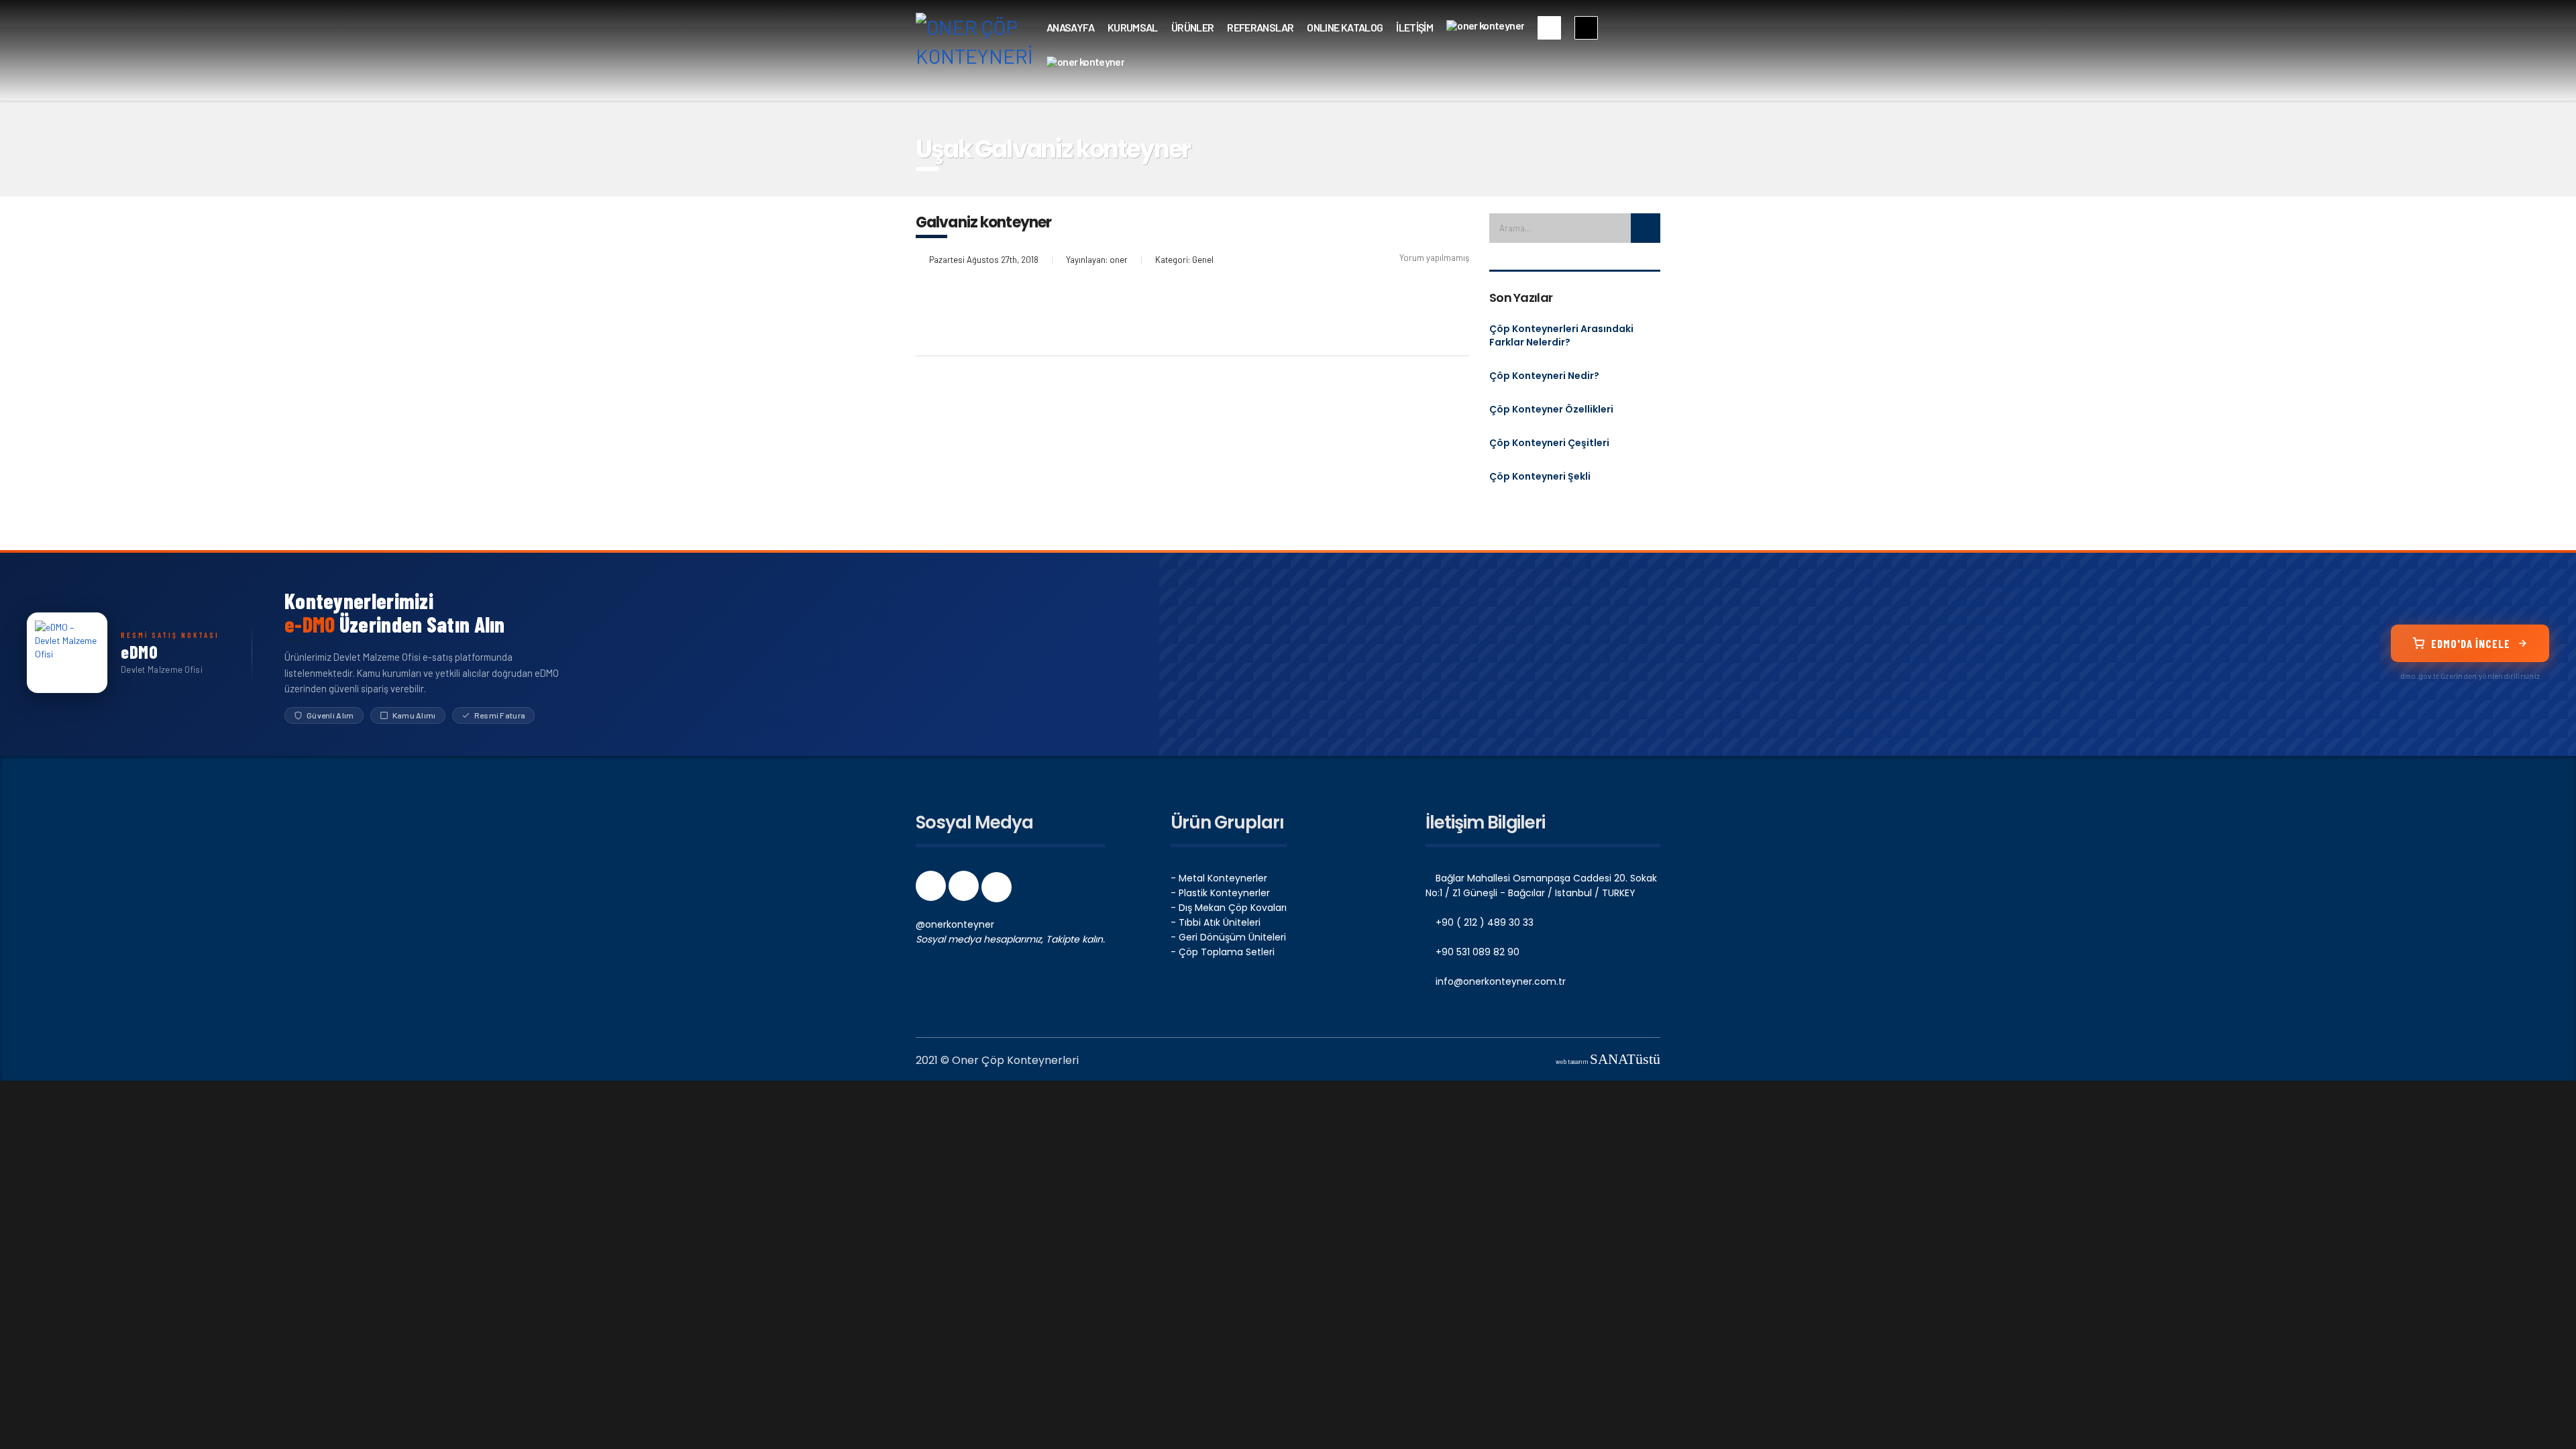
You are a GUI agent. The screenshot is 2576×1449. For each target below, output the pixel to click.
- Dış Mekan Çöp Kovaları (1229, 908)
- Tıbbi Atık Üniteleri (1216, 922)
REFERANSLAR (1260, 27)
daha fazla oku (970, 307)
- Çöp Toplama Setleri (1223, 952)
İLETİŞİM (1414, 27)
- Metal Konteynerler (1219, 878)
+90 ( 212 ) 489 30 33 (1483, 922)
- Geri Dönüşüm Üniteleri (1228, 937)
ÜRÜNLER (1193, 27)
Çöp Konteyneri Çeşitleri (1549, 443)
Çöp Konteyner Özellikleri (1551, 409)
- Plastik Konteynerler (1220, 893)
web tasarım (1608, 1062)
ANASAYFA (1070, 27)
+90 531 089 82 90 (1476, 952)
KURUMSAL (1133, 27)
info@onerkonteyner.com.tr (1499, 981)
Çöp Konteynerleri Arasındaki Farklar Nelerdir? (1561, 335)
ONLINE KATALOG (1345, 27)
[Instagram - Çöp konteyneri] (965, 890)
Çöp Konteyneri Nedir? (1544, 376)
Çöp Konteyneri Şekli (1540, 476)
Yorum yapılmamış (1434, 258)
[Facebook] (932, 890)
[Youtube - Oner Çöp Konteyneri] (997, 890)
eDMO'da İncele (2471, 643)
